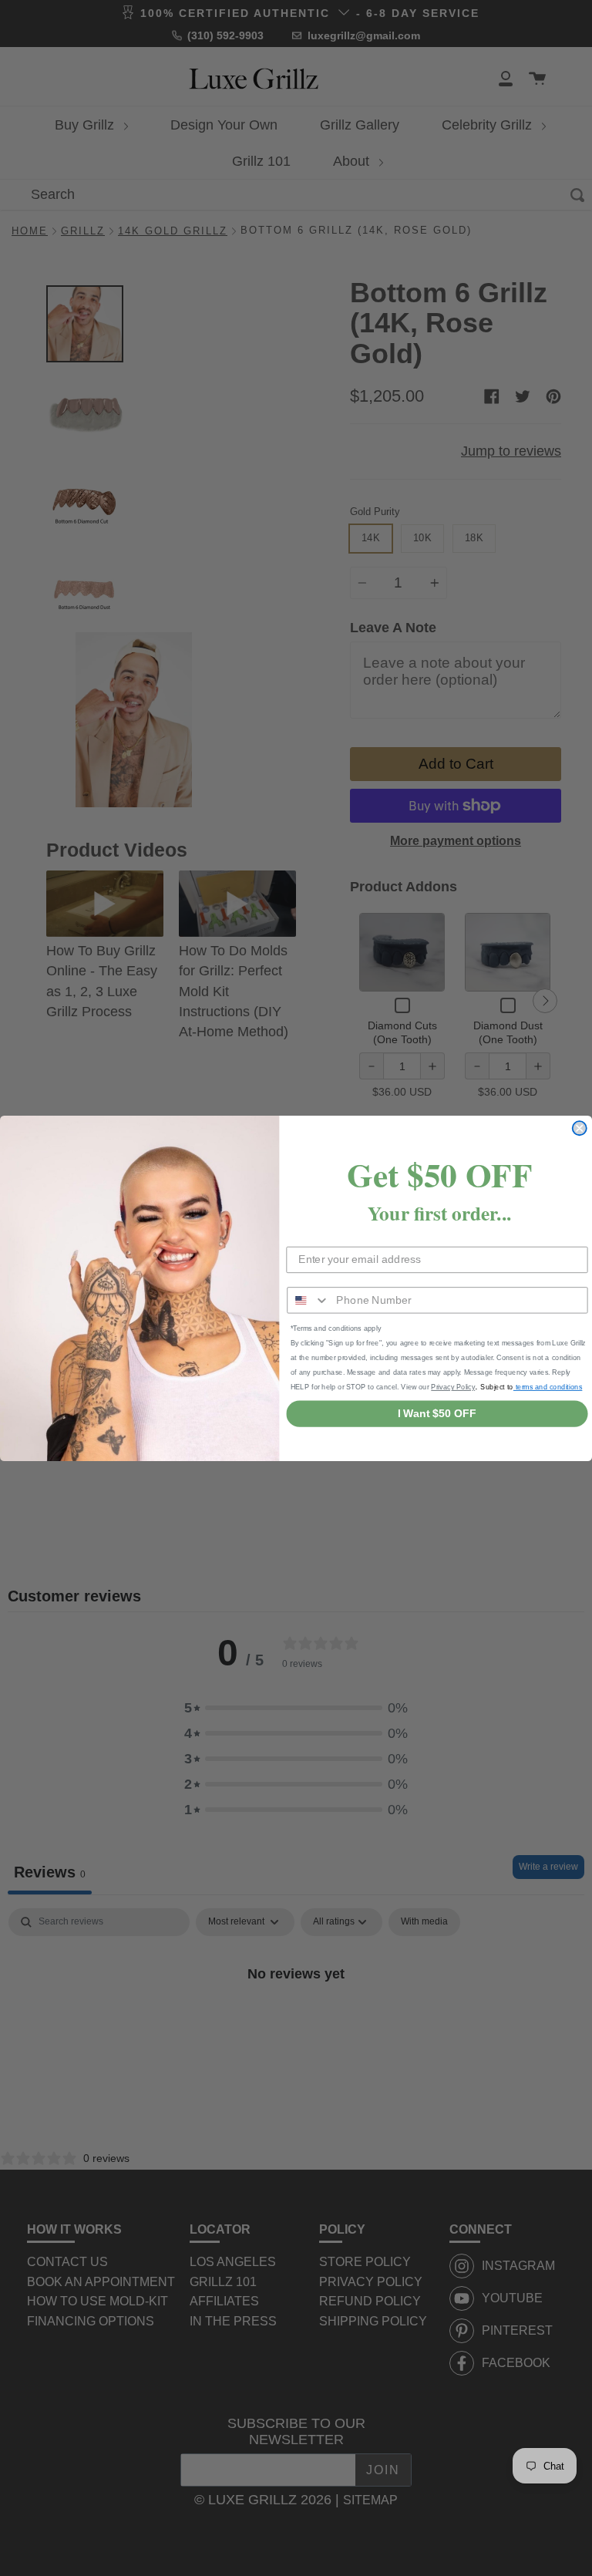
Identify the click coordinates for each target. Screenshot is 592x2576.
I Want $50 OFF (437, 1413)
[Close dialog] (580, 1128)
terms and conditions (548, 1386)
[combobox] (308, 1300)
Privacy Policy (453, 1386)
